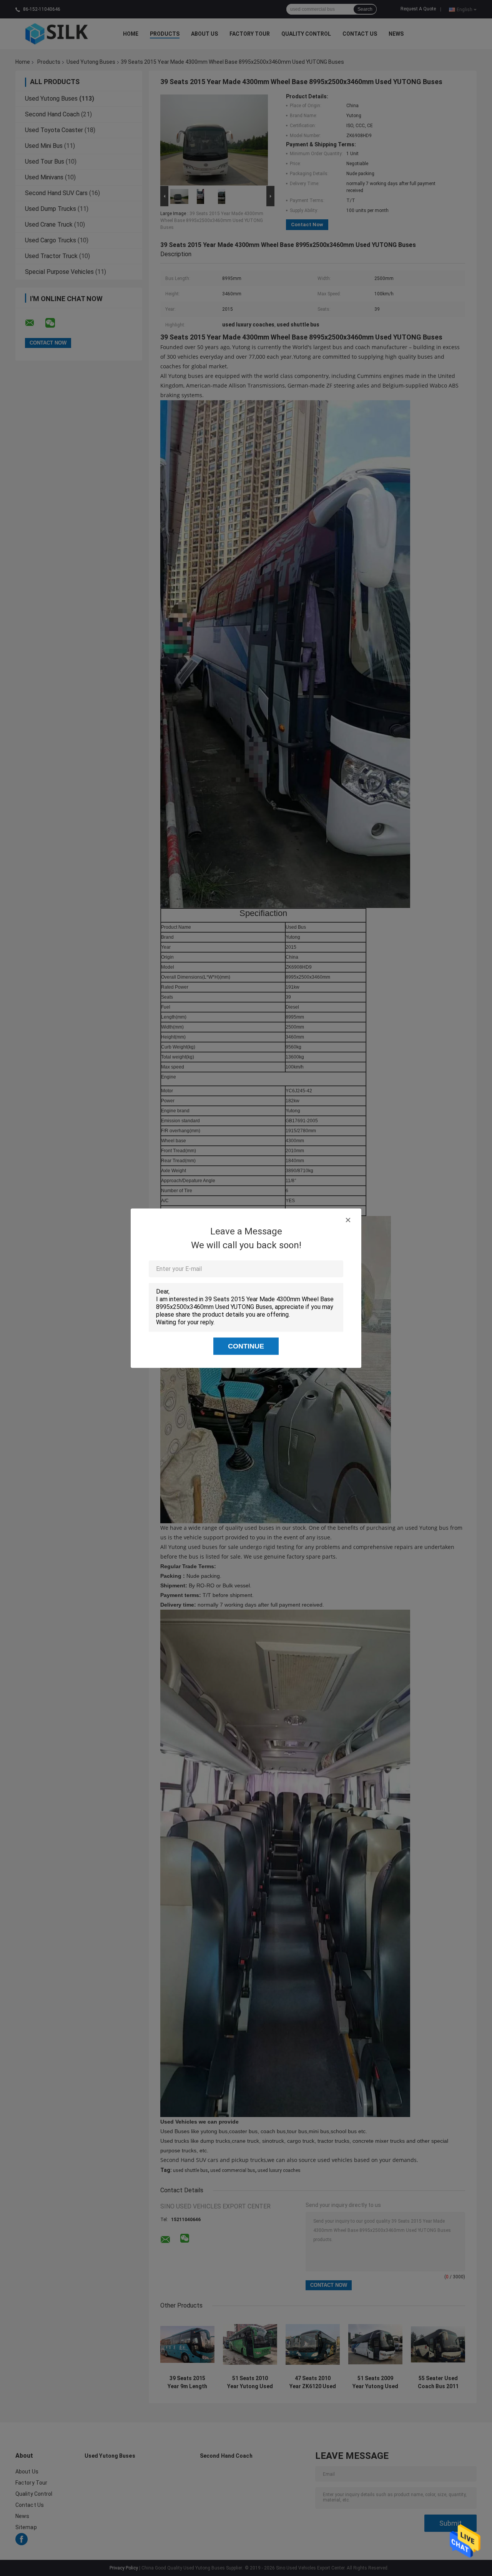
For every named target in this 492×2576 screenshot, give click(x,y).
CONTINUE (246, 1346)
